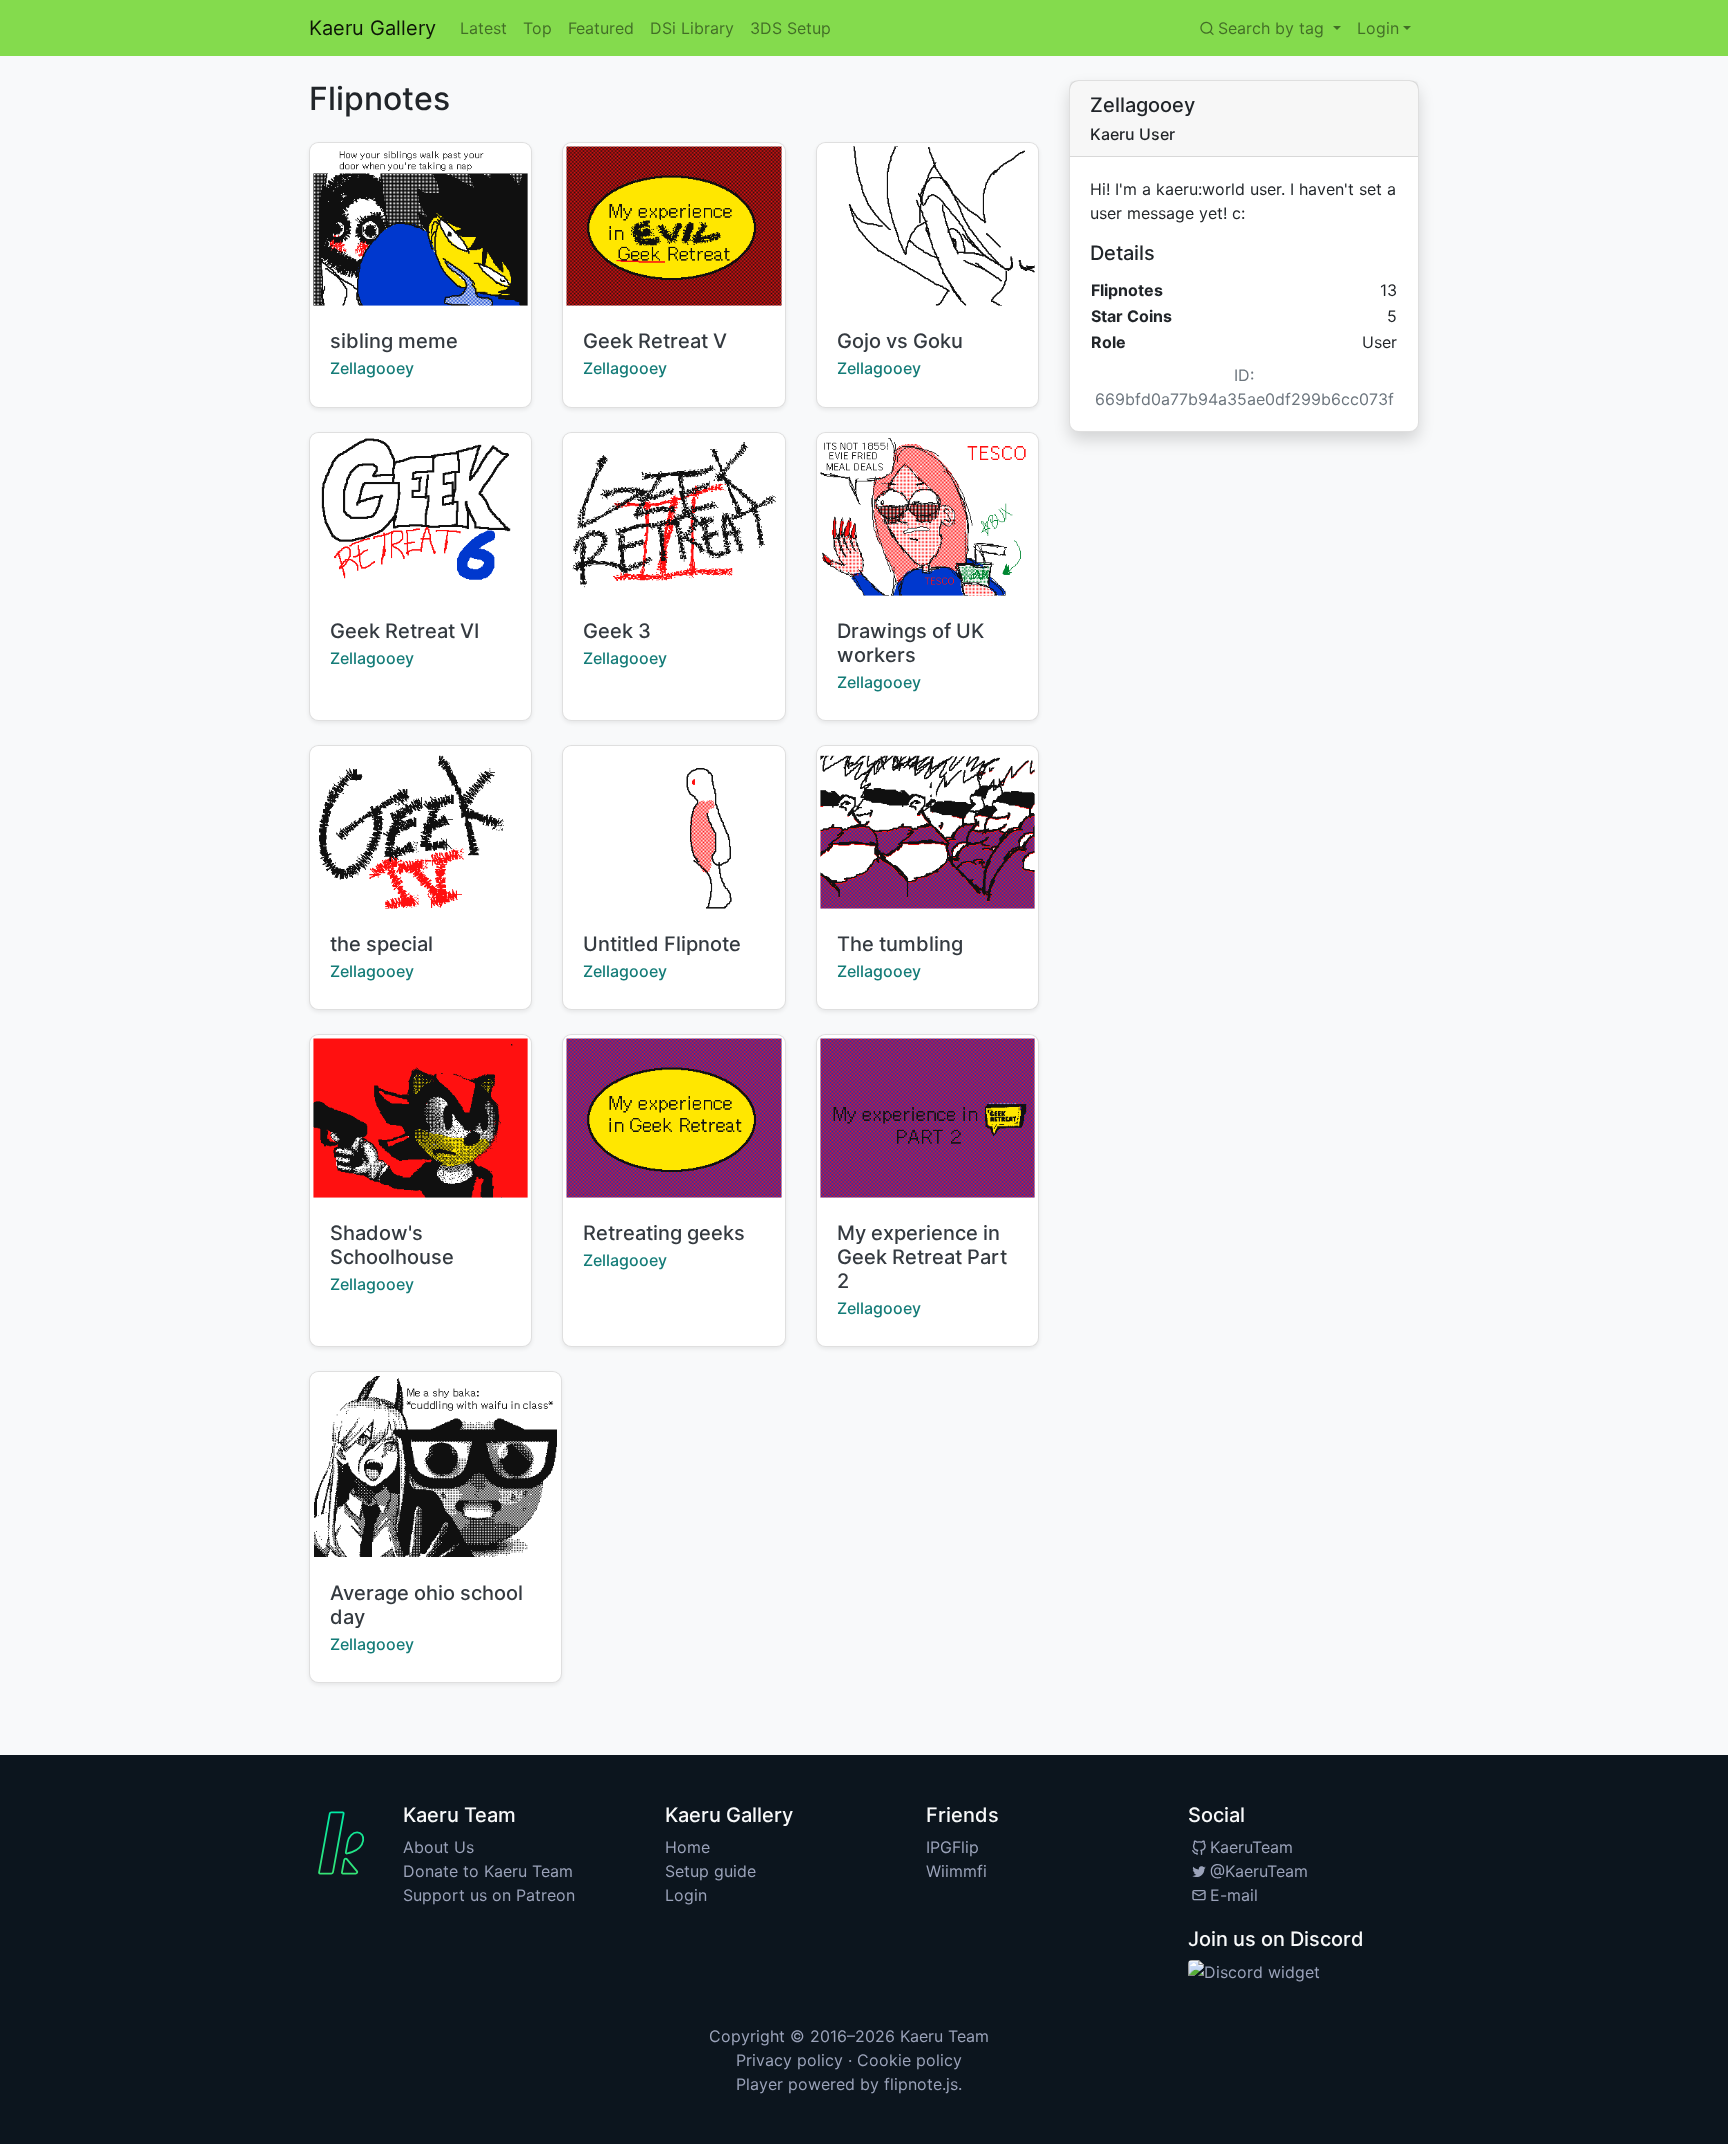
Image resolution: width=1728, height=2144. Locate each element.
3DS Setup (790, 28)
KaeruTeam (1251, 1847)
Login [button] (1378, 28)
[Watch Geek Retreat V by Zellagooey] (673, 226)
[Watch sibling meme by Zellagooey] (420, 226)
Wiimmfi (956, 1871)
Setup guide (710, 1871)
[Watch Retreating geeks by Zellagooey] (673, 1118)
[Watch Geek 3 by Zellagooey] (673, 516)
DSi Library (692, 28)
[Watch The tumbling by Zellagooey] (927, 829)
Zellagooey (372, 368)
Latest (483, 28)
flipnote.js (921, 2084)
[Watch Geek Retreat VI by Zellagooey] (420, 516)
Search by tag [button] (1273, 28)
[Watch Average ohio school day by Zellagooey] (435, 1466)
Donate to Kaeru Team (488, 1871)
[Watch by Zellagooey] (673, 829)
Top (537, 28)
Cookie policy (909, 2060)
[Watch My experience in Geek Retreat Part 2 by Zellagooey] (927, 1118)
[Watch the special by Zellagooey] (420, 829)
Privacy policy (789, 2060)
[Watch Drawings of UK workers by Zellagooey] (927, 516)
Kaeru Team (944, 2036)
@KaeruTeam (1259, 1871)
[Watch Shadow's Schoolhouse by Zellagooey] (420, 1118)
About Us (438, 1847)
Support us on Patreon (489, 1895)
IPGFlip (952, 1847)
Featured (601, 28)
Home (687, 1847)
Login (686, 1895)
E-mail (1234, 1895)
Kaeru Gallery (372, 28)
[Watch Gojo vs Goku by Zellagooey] (927, 226)
